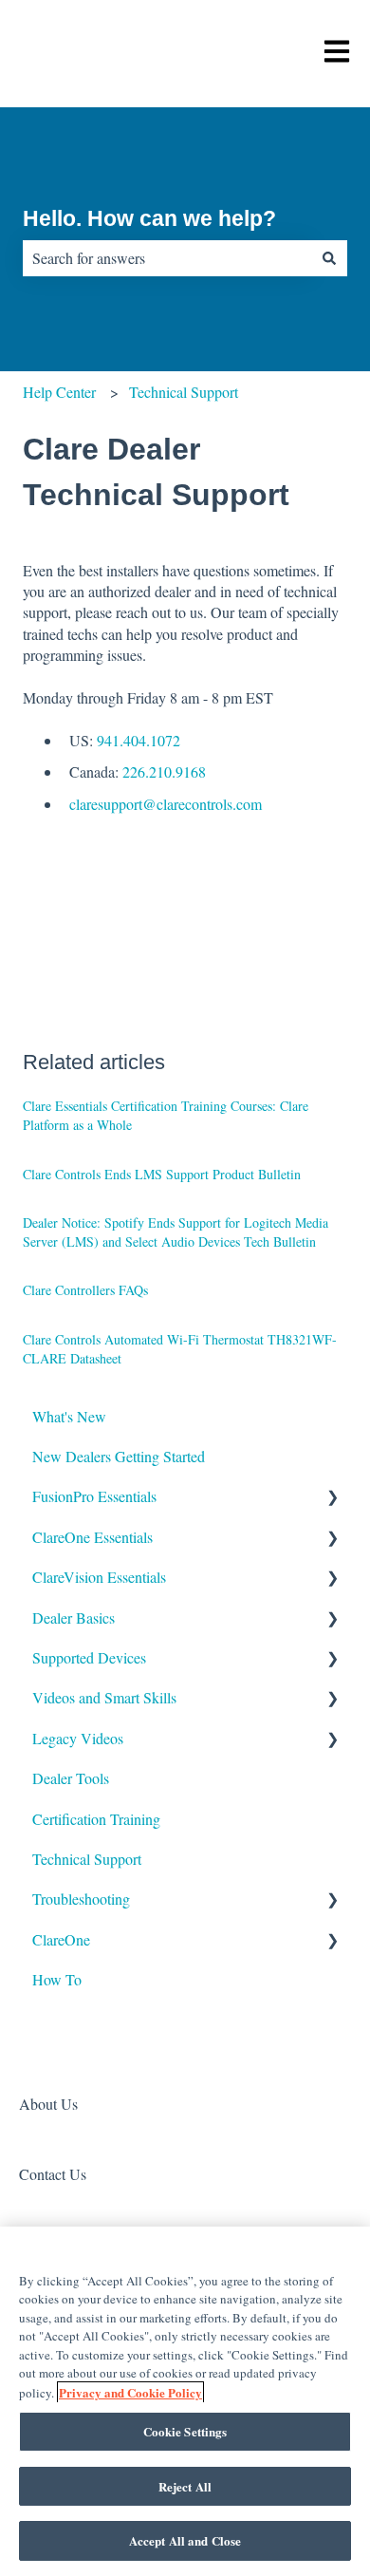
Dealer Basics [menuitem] (74, 1617)
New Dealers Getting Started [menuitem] (119, 1456)
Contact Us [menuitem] (53, 2174)
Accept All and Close (185, 2540)
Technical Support (184, 392)
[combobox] (167, 258)
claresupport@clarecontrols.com (166, 804)
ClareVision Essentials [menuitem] (99, 1577)
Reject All (185, 2486)
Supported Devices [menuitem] (89, 1657)
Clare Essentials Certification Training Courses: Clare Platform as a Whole (166, 1115)
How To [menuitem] (57, 1979)
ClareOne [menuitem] (61, 1939)
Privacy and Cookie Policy (130, 2392)
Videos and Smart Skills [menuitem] (104, 1697)
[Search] (329, 258)
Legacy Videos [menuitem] (78, 1738)
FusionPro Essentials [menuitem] (94, 1496)
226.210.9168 (164, 771)
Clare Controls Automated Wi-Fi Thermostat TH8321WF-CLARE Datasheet (180, 1349)
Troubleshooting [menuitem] (81, 1899)
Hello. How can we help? (149, 218)
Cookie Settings (185, 2431)
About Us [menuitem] (48, 2104)
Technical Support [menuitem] (87, 1859)
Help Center (59, 392)
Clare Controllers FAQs (85, 1290)
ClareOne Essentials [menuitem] (92, 1537)
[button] (332, 1498)
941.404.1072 (139, 740)
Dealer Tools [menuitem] (71, 1778)
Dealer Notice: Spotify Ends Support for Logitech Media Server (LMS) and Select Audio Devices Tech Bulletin (176, 1232)
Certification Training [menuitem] (96, 1819)
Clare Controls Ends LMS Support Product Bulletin (162, 1174)
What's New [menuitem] (69, 1416)
